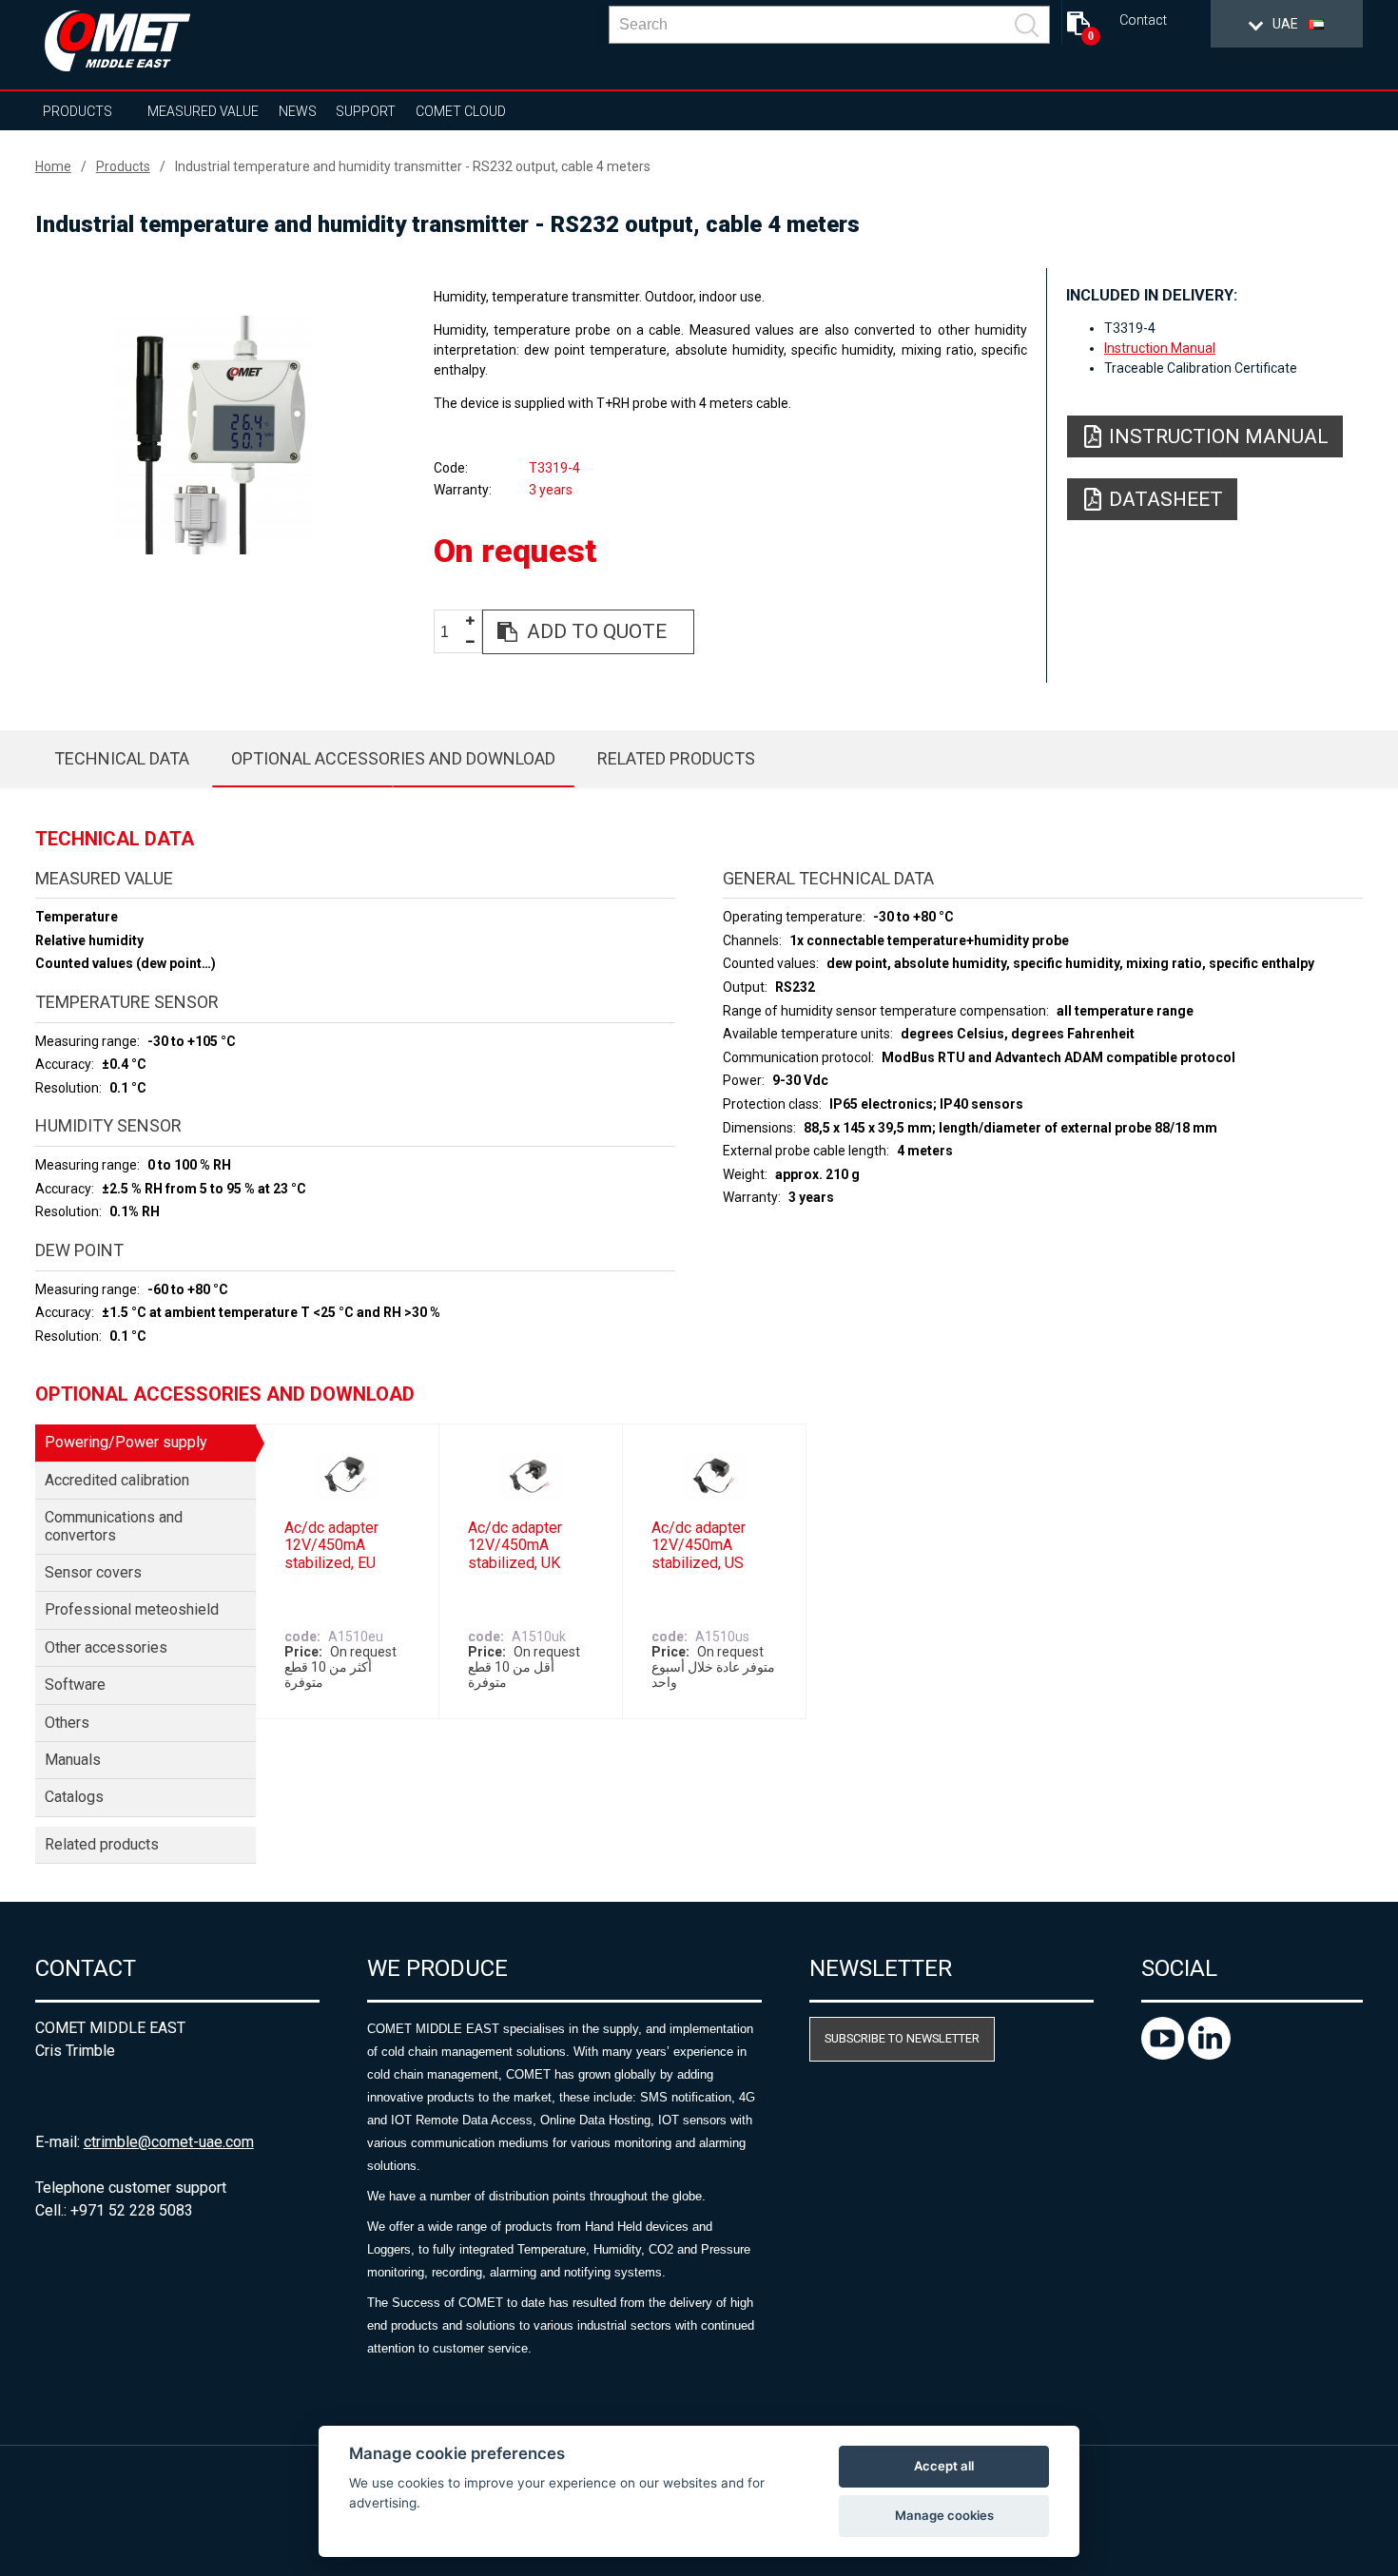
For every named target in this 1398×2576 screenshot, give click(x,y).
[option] (214, 435)
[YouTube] (1165, 2054)
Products (78, 111)
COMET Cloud (461, 111)
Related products (676, 758)
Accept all (944, 2466)
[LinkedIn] (1209, 2054)
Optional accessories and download (393, 758)
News (298, 111)
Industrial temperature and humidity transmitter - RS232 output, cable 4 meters (413, 166)
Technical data (122, 758)
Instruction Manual (1160, 348)
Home (53, 166)
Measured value (203, 111)
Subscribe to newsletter (902, 2038)
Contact (1143, 20)
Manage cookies (944, 2515)
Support (366, 111)
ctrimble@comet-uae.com (169, 2142)
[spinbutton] (452, 633)
